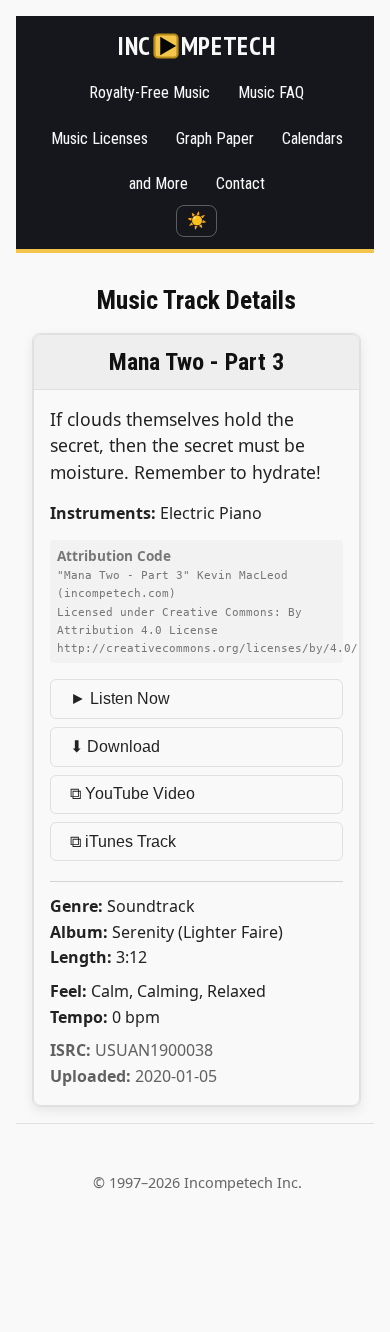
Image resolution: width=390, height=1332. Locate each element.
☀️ (197, 220)
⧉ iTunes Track (123, 841)
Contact (240, 183)
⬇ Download (115, 746)
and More (158, 183)
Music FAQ (271, 92)
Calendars (312, 138)
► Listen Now (120, 698)
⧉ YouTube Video (132, 793)
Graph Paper (215, 138)
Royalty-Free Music (149, 92)
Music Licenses (99, 138)
